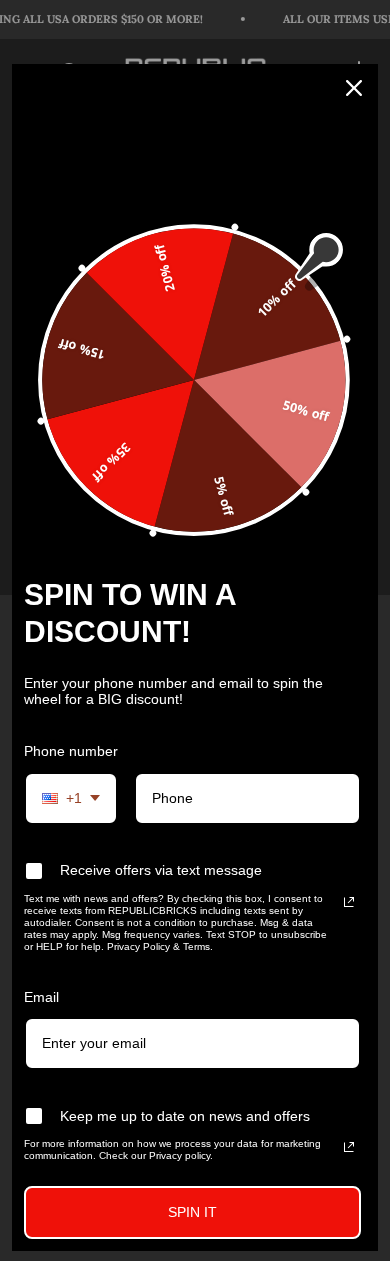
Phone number (71, 751)
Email (41, 997)
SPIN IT (192, 1212)
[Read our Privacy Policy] (349, 902)
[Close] (354, 88)
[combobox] (71, 798)
